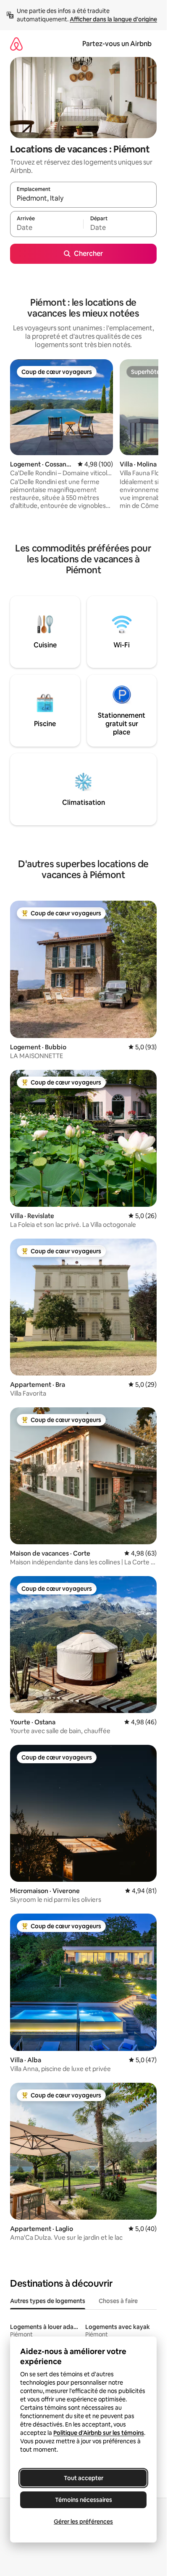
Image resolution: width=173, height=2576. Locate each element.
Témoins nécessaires (84, 2500)
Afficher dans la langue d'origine (113, 19)
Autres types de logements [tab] (48, 2301)
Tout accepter (84, 2478)
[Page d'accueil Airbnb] (16, 44)
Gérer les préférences (83, 2522)
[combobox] (83, 198)
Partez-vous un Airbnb (117, 44)
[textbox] (47, 228)
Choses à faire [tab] (118, 2301)
